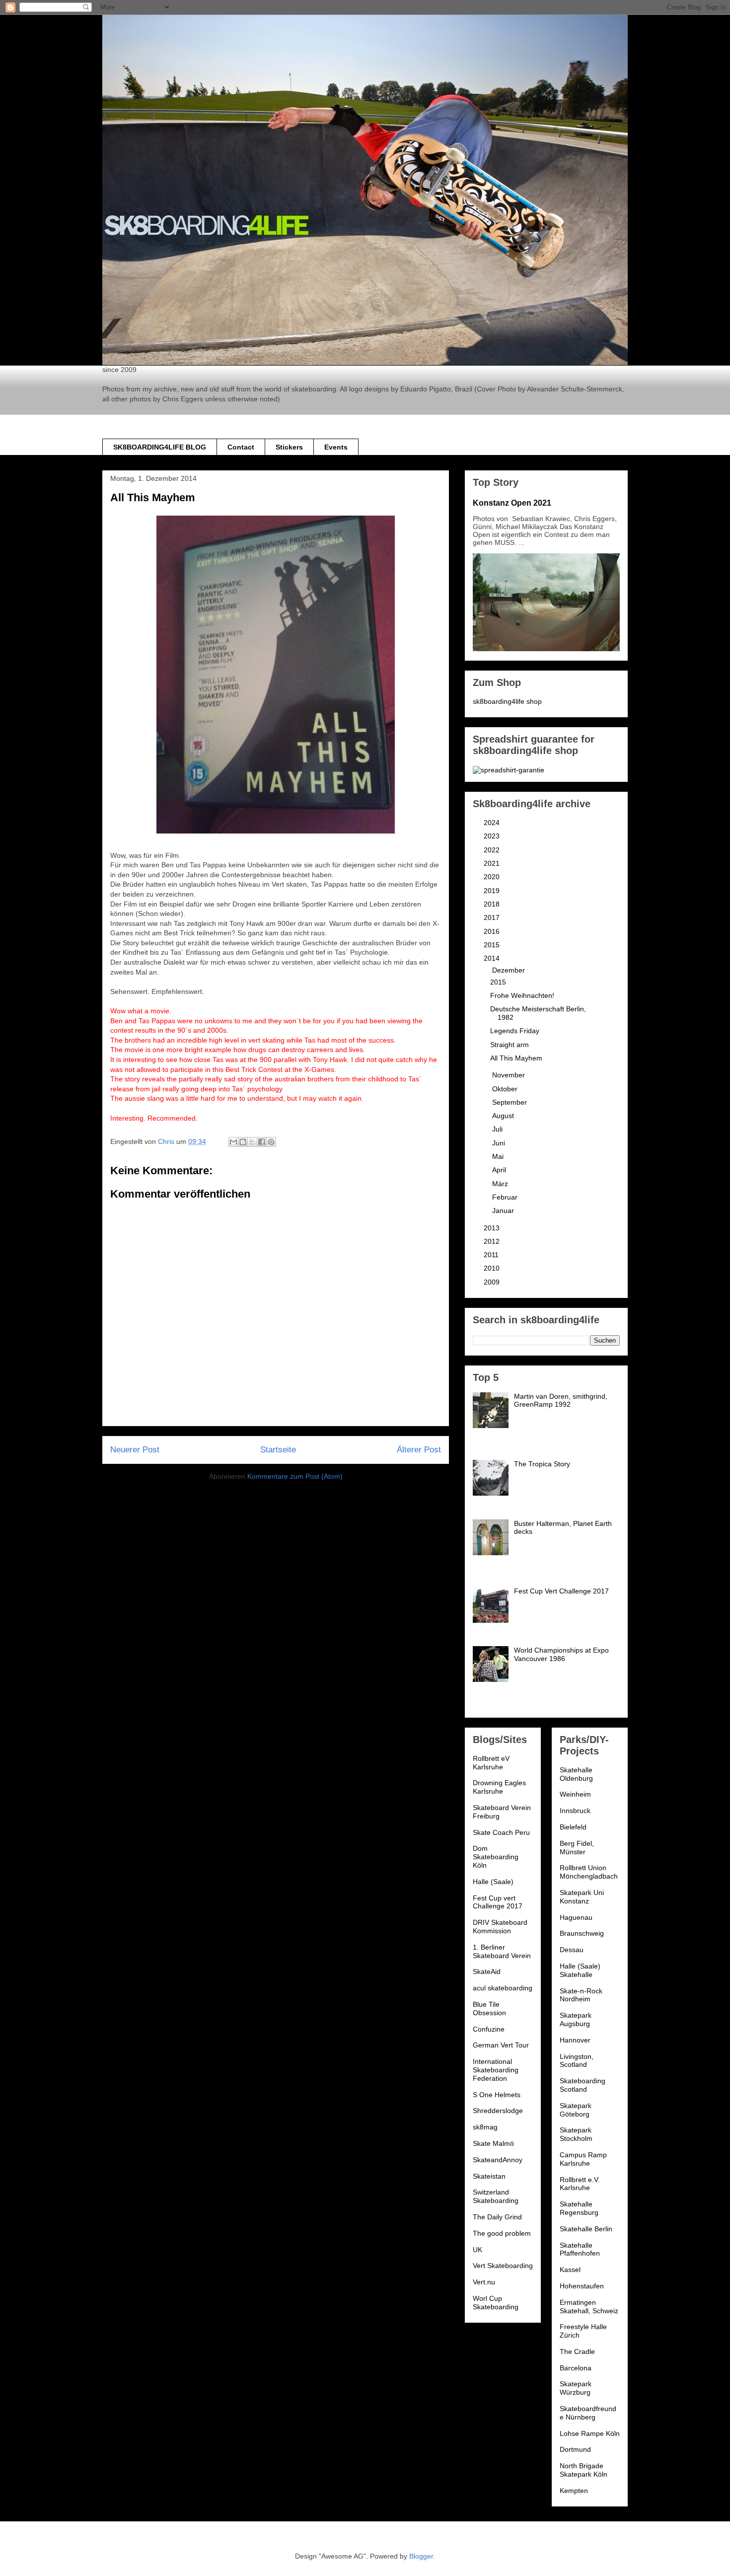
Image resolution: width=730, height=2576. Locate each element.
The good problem (502, 2233)
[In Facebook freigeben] (262, 1142)
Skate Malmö (493, 2143)
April (500, 1170)
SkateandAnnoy (498, 2160)
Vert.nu (484, 2282)
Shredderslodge (498, 2111)
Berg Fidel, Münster (577, 1848)
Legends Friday (515, 1031)
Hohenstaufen (582, 2286)
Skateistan (489, 2176)
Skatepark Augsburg (576, 2019)
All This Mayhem (516, 1058)
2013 (493, 1228)
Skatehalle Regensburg (579, 2208)
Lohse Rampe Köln (590, 2433)
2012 (493, 1241)
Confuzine (489, 2029)
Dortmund (575, 2449)
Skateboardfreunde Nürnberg (588, 2413)
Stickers (289, 447)
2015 (493, 945)
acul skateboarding (503, 1988)
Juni (500, 1143)
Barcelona (576, 2368)
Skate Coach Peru (501, 1832)
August (504, 1116)
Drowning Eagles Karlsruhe (499, 1787)
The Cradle (577, 2351)
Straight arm (510, 1045)
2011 (492, 1255)
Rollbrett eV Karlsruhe (491, 1763)
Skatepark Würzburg (576, 2388)
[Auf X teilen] (252, 1142)
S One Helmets (497, 2095)
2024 (493, 823)
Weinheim (575, 1794)
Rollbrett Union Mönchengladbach (589, 1872)
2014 (493, 958)
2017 (493, 917)
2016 (493, 931)
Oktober (506, 1089)
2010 (493, 1268)
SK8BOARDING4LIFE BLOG (160, 447)
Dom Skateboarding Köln (496, 1857)
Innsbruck (575, 1811)
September (511, 1102)
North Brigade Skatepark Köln (584, 2470)
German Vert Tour (501, 2045)
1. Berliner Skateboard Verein (502, 1951)
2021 (493, 863)
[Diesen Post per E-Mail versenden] (233, 1142)
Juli (498, 1129)
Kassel (570, 2270)
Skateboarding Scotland (583, 2085)
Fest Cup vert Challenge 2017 (498, 1902)
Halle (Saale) (493, 1882)
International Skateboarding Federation (496, 2070)
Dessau (572, 1950)
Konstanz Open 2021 (512, 503)
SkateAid (487, 1971)
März (501, 1184)
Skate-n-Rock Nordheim (581, 1995)
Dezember (510, 970)
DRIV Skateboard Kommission (500, 1927)
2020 (493, 877)
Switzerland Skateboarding (496, 2196)
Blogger (421, 2556)
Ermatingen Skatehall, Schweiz (589, 2307)
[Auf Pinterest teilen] (271, 1142)
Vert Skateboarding (503, 2266)
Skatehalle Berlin (586, 2229)
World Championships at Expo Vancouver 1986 (561, 1654)
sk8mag (485, 2127)
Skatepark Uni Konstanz (582, 1897)
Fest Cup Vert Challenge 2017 (561, 1591)
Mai (499, 1156)
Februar (506, 1197)
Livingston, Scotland (577, 2061)
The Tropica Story (542, 1464)
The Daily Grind (497, 2217)
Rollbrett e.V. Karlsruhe (580, 2184)
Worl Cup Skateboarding (496, 2303)
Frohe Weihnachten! (522, 995)
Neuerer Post (135, 1450)
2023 (493, 836)
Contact (241, 447)
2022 (493, 850)
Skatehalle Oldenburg (576, 1774)
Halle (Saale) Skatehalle (580, 1970)
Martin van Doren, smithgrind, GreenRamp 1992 (561, 1401)
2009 (493, 1282)
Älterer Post (419, 1450)
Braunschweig (582, 1933)
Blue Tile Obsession (489, 2008)
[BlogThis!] (243, 1142)
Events (336, 447)
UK (477, 2250)
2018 (493, 904)
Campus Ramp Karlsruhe (583, 2159)
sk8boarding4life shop (507, 701)
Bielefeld (573, 1827)
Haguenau (576, 1917)
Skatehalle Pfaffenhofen (580, 2249)
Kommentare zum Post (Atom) (295, 1476)
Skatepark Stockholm (576, 2134)
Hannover (575, 2040)
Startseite (278, 1450)
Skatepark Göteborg (576, 2110)
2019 (493, 891)
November (510, 1075)
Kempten (574, 2491)
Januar (504, 1211)
